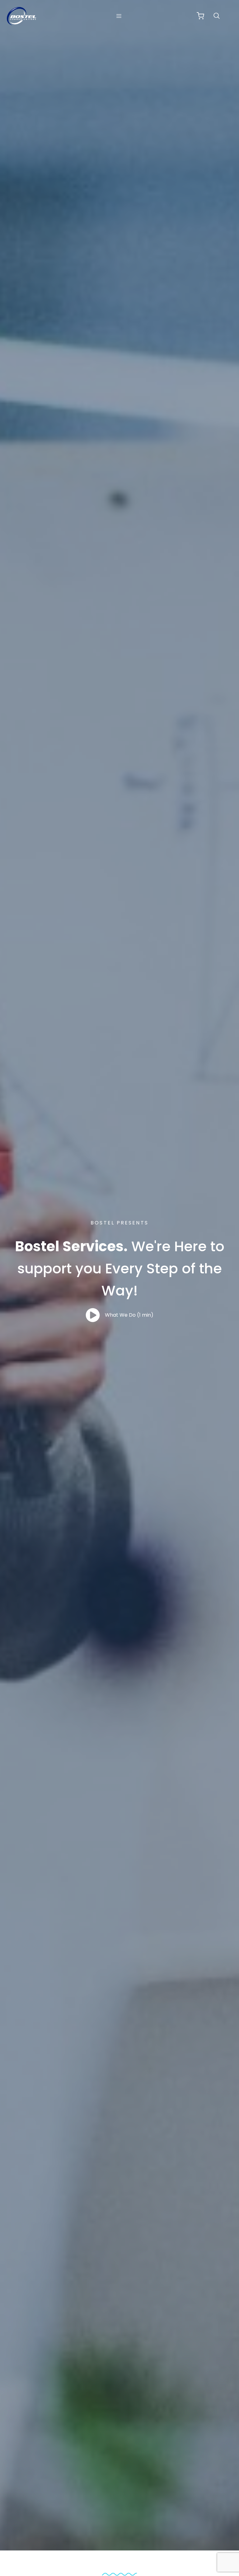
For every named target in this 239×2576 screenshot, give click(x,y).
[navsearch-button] (220, 16)
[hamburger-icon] (119, 16)
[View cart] (200, 16)
